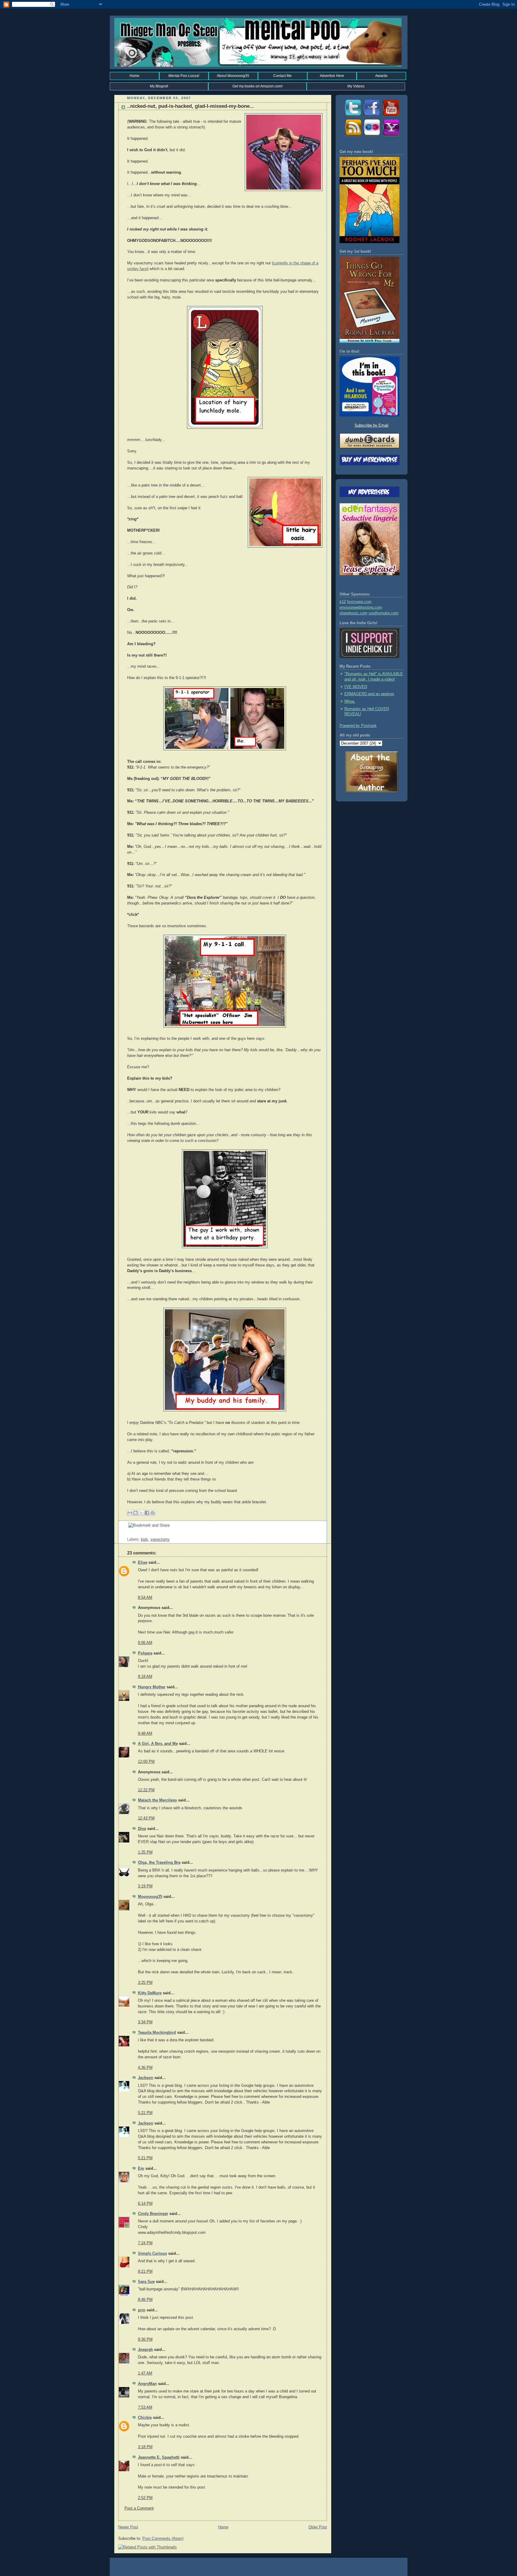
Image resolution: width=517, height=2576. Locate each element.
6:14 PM (145, 2204)
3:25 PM (145, 1983)
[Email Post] (128, 1534)
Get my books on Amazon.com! (257, 86)
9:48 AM (145, 1734)
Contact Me (282, 76)
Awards (381, 76)
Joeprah (145, 2350)
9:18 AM (145, 1677)
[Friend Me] (372, 116)
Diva (142, 1829)
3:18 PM (145, 2447)
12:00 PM (146, 1762)
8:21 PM (145, 2272)
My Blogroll (159, 86)
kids (145, 1539)
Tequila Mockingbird (157, 2033)
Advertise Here (332, 76)
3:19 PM (145, 1886)
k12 (343, 602)
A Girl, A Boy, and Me (158, 1744)
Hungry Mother (152, 1687)
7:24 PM (145, 2243)
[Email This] (130, 1513)
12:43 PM (146, 1818)
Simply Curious (152, 2254)
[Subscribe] (352, 136)
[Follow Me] (352, 116)
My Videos (356, 86)
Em (141, 2169)
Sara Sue (146, 2282)
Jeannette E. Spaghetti (159, 2457)
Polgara (145, 1653)
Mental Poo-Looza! (184, 76)
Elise (143, 1563)
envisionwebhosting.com (361, 607)
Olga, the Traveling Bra (159, 1863)
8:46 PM (145, 2300)
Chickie (145, 2418)
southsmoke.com (384, 613)
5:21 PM (145, 2113)
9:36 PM (145, 2339)
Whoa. (350, 701)
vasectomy (160, 1539)
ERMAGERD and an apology (369, 694)
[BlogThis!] (136, 1513)
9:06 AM (145, 1643)
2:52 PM (145, 2498)
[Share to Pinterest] (153, 1513)
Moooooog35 (150, 1897)
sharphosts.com (353, 613)
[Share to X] (141, 1513)
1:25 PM (145, 1852)
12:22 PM (146, 1790)
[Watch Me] (391, 116)
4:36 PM (145, 2068)
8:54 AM (145, 1598)
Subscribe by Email (371, 425)
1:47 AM (145, 2373)
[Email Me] (391, 136)
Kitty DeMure (150, 1993)
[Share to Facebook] (147, 1513)
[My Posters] (372, 136)
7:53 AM (145, 2407)
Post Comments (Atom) (163, 2539)
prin (142, 2310)
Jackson (146, 2078)
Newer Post (128, 2527)
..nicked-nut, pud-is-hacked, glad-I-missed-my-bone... (191, 106)
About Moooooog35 (233, 76)
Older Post (318, 2527)
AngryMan (147, 2384)
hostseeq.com (359, 602)
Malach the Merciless (157, 1800)
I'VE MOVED (356, 687)
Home (134, 76)
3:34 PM (145, 2022)
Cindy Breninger (153, 2214)
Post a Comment (139, 2508)
